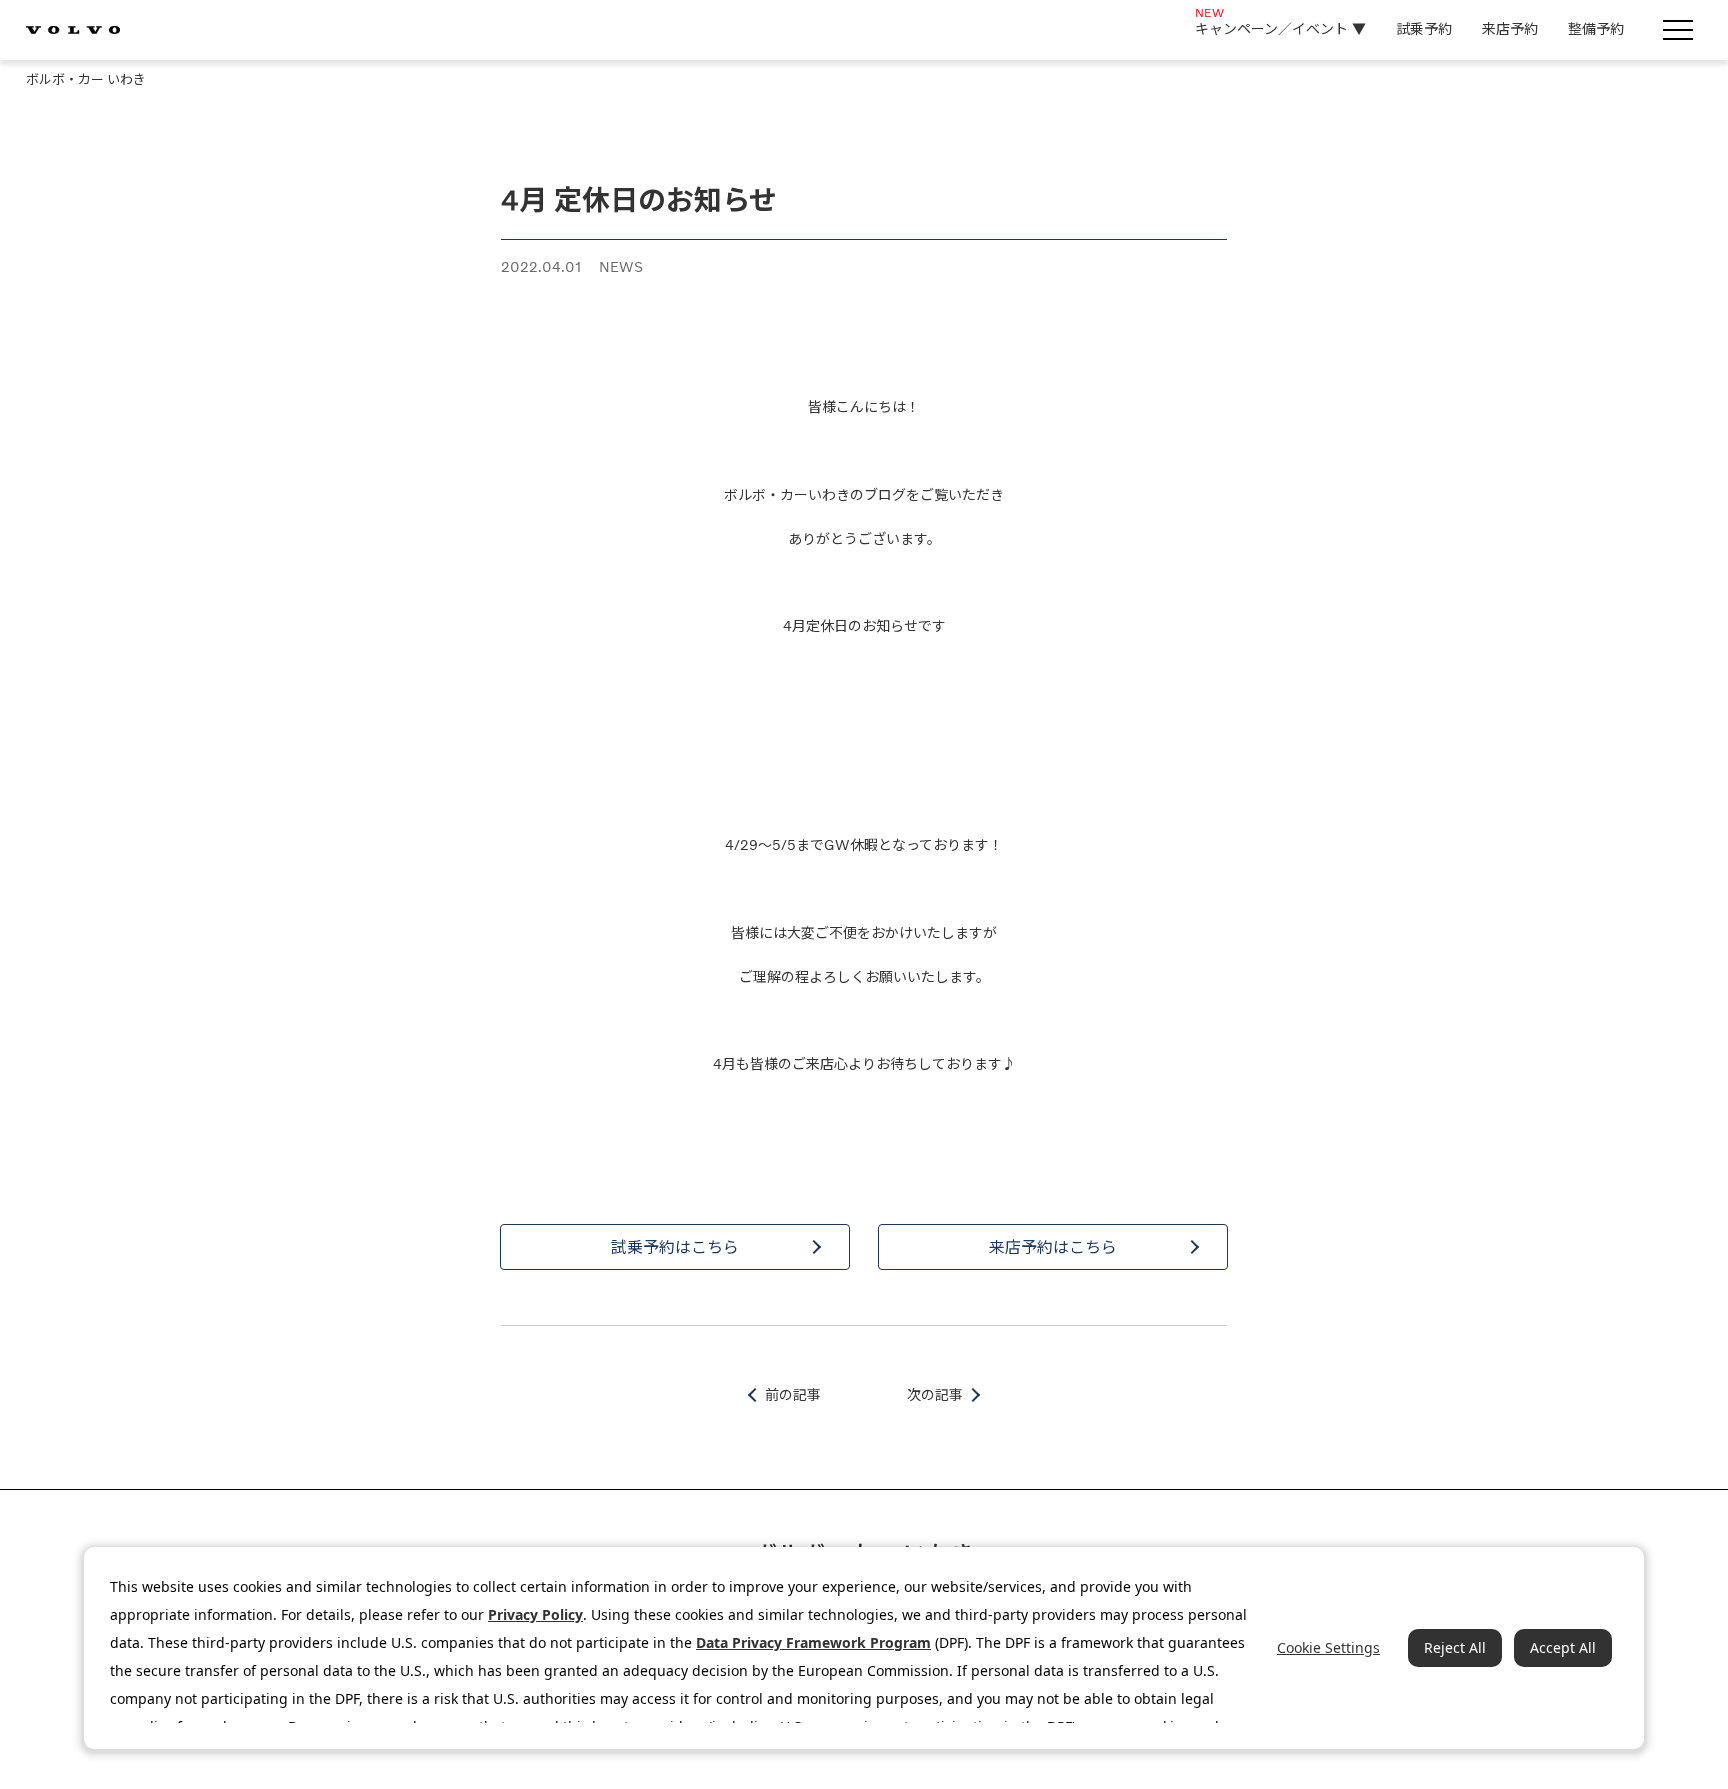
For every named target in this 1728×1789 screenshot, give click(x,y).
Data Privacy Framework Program (813, 1642)
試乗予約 (1424, 28)
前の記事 (793, 1394)
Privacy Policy (535, 1614)
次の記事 (935, 1394)
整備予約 (1596, 28)
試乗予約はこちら (675, 1247)
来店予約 (1510, 28)
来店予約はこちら (1053, 1247)
